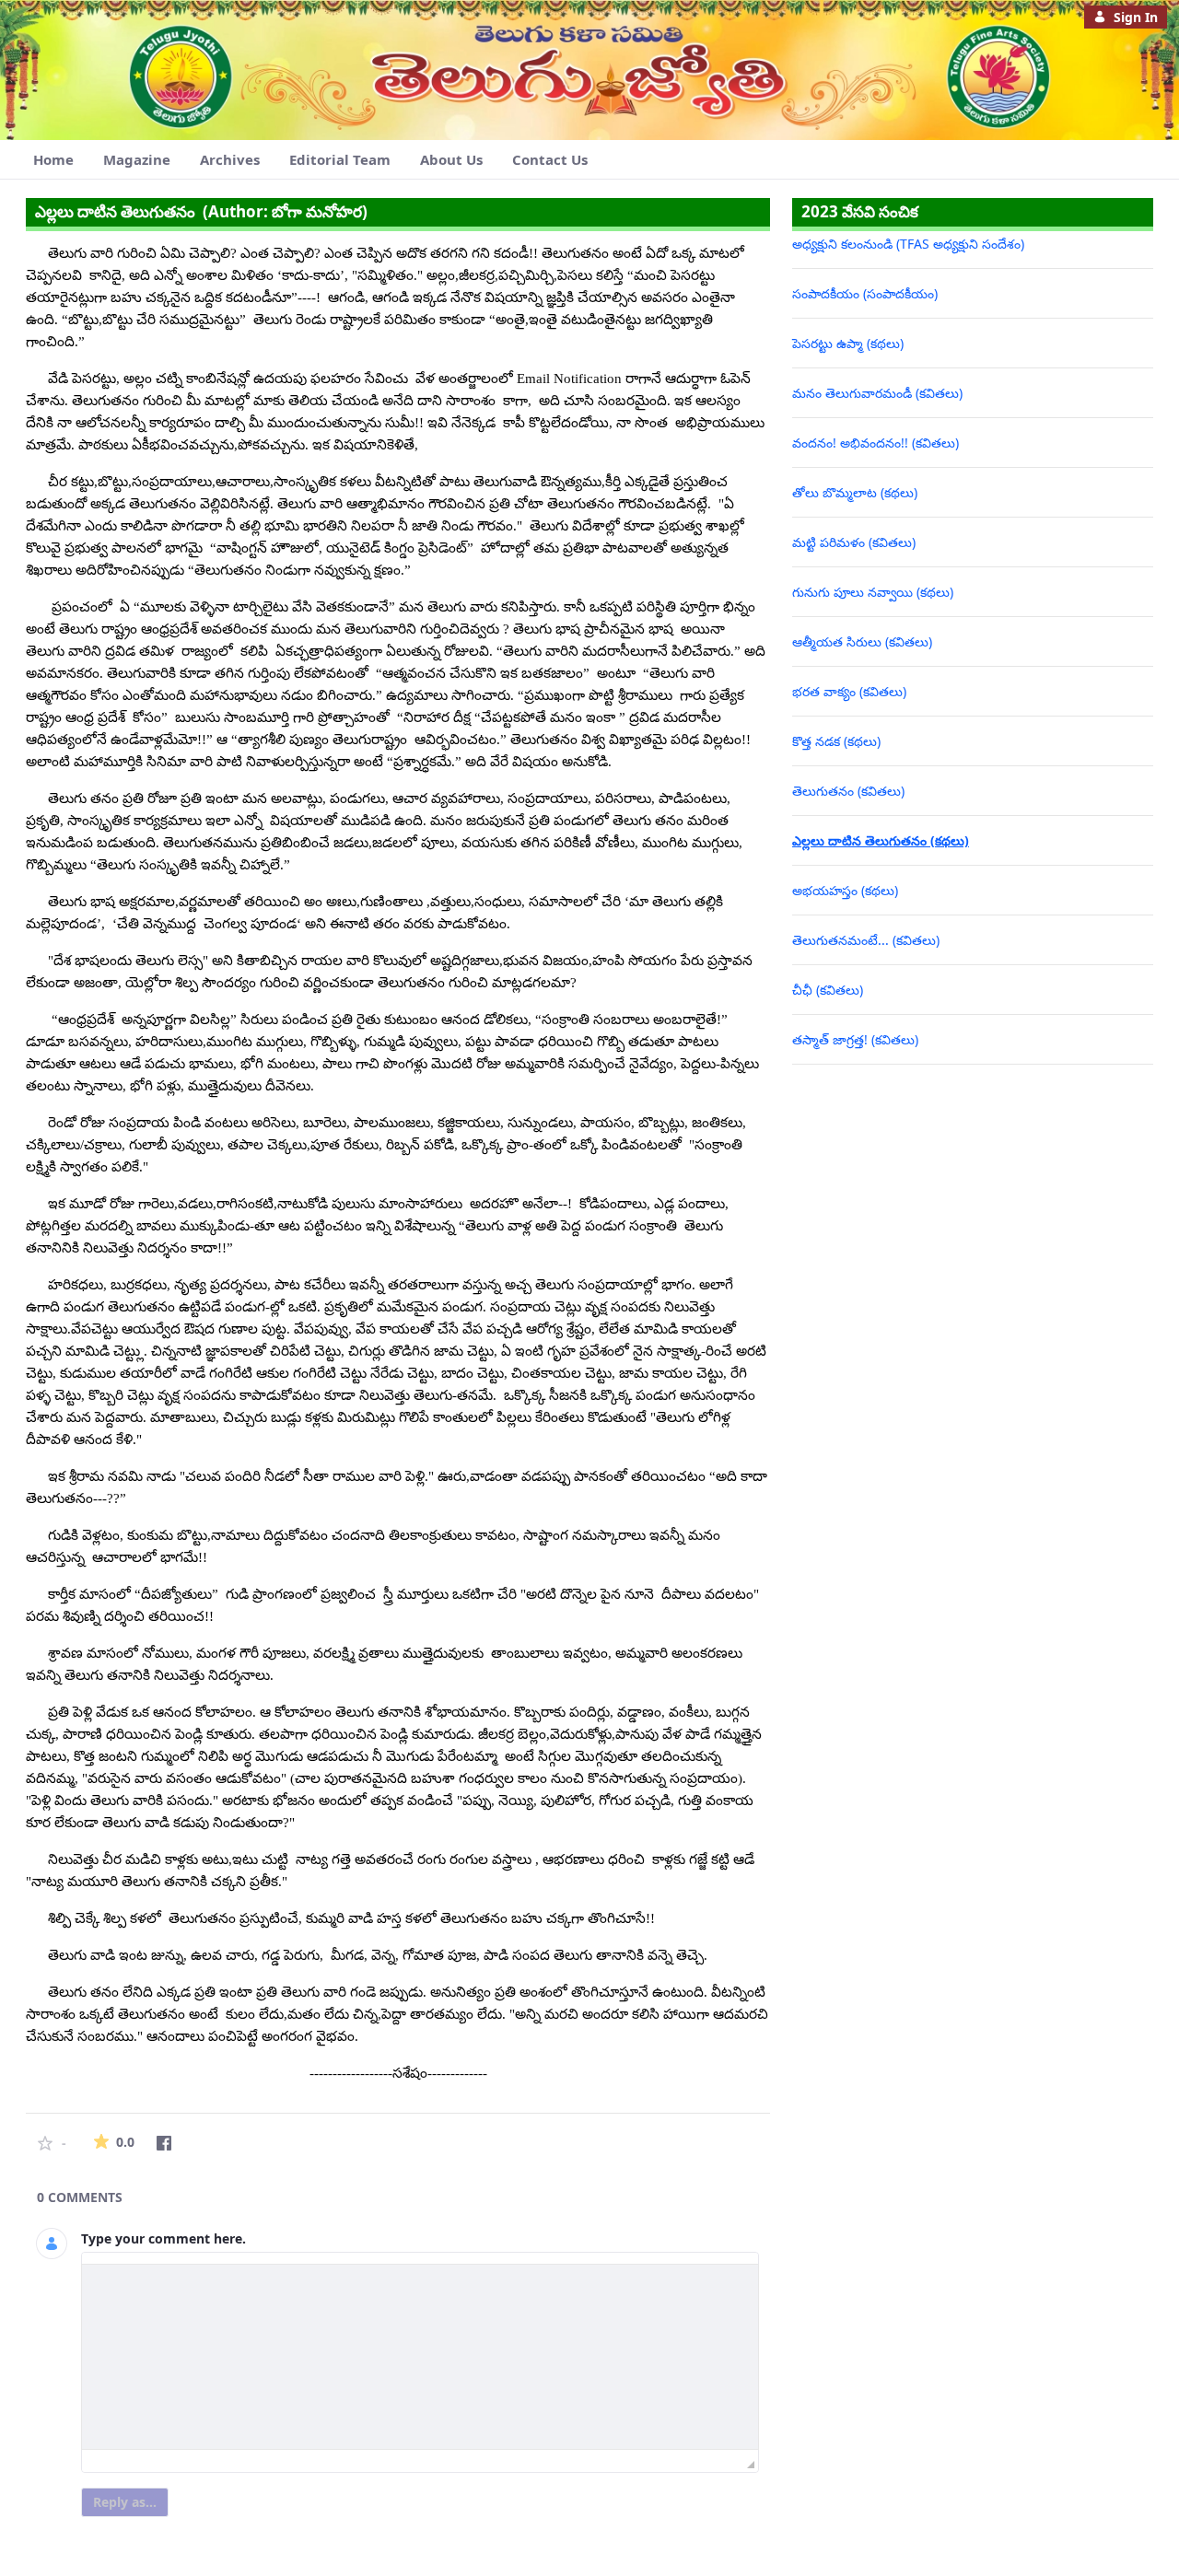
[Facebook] (164, 2143)
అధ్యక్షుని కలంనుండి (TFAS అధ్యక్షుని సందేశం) (908, 244)
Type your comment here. (163, 2238)
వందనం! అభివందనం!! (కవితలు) (875, 443)
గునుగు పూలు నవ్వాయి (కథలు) (873, 592)
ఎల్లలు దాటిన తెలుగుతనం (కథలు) (881, 840)
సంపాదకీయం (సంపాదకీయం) (865, 293)
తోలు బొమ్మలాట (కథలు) (855, 492)
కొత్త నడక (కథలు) (836, 741)
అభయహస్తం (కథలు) (845, 890)
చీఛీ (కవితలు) (828, 990)
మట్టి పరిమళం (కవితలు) (854, 542)
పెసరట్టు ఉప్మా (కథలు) (848, 343)
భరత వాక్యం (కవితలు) (849, 691)
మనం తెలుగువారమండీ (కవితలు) (877, 393)
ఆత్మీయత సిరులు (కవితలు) (862, 641)
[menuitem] (53, 160)
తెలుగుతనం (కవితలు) (848, 791)
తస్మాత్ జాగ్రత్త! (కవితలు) (855, 1039)
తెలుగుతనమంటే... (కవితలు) (866, 940)
